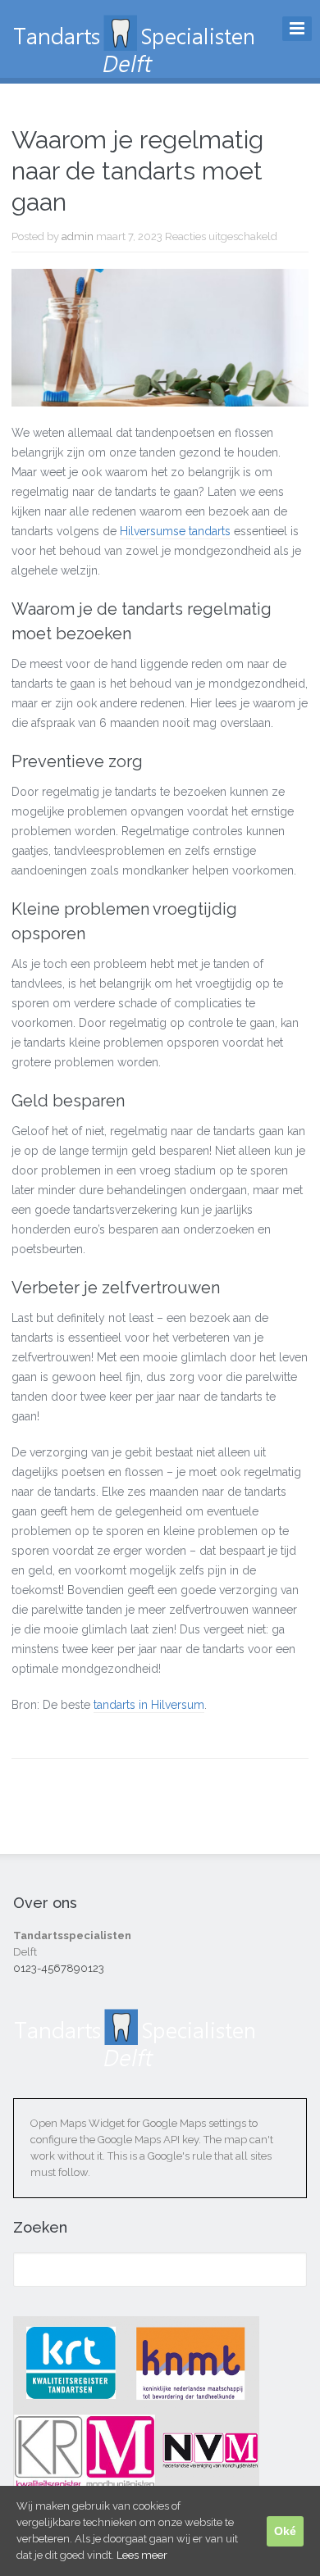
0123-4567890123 (59, 1968)
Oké (285, 2531)
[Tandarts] (135, 66)
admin (78, 236)
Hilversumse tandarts (175, 531)
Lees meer (142, 2555)
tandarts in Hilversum (149, 1705)
